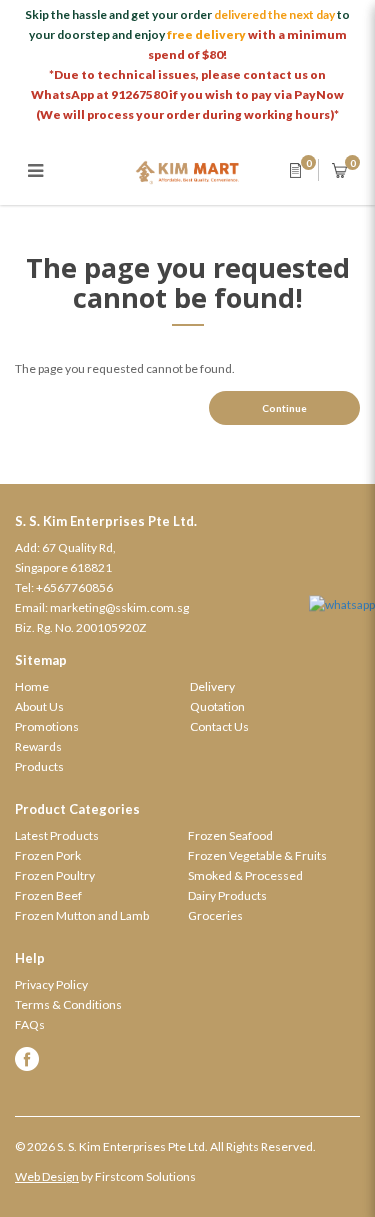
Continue (284, 408)
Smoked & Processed (245, 875)
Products (39, 766)
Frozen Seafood (230, 835)
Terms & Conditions (68, 1004)
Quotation (217, 706)
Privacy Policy (51, 984)
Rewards (38, 746)
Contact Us (219, 726)
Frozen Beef (48, 895)
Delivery (212, 686)
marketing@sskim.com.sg (119, 607)
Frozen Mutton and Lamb (82, 915)
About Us (39, 706)
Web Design (47, 1176)
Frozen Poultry (55, 875)
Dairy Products (227, 895)
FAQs (30, 1024)
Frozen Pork (48, 855)
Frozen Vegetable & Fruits (257, 855)
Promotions (47, 726)
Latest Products (57, 835)
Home (32, 686)
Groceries (215, 915)
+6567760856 (74, 587)
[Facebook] (187, 1059)
